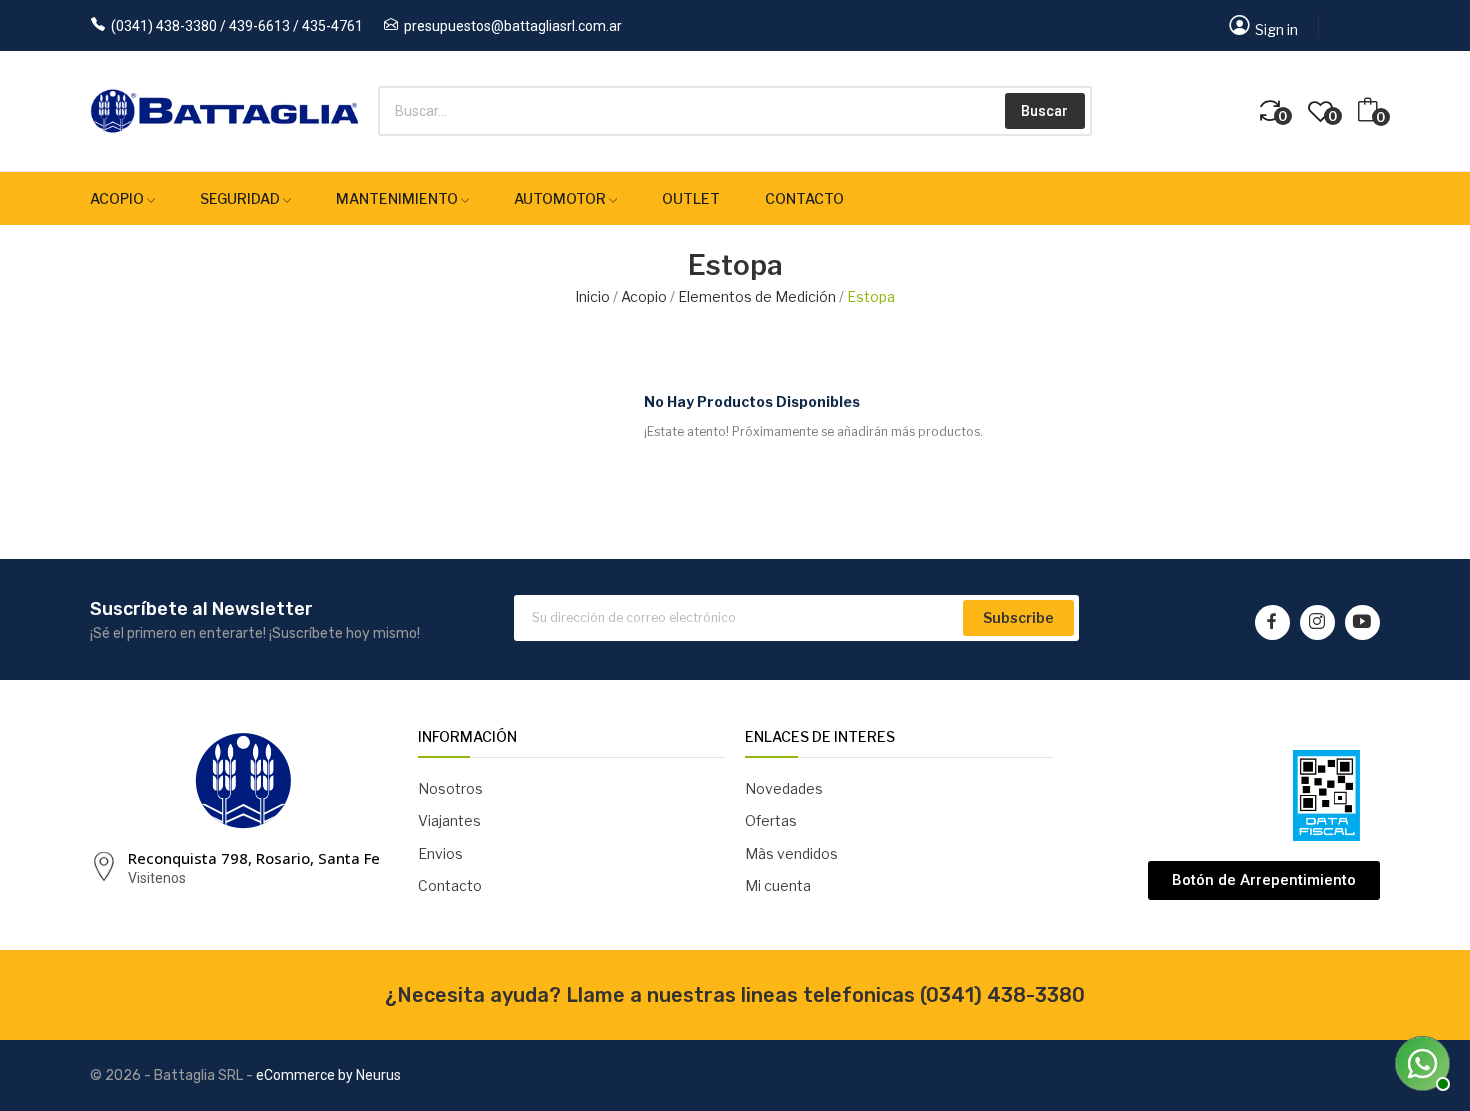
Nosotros (450, 788)
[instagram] (1317, 622)
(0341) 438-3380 (1002, 995)
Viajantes (449, 820)
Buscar (1044, 111)
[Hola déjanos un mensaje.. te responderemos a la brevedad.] (1420, 1061)
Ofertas (771, 820)
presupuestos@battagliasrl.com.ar (513, 26)
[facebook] (1272, 622)
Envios (440, 853)
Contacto (450, 885)
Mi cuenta (778, 885)
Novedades (784, 788)
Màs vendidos (791, 853)
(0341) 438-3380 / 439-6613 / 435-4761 (237, 26)
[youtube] (1362, 622)
